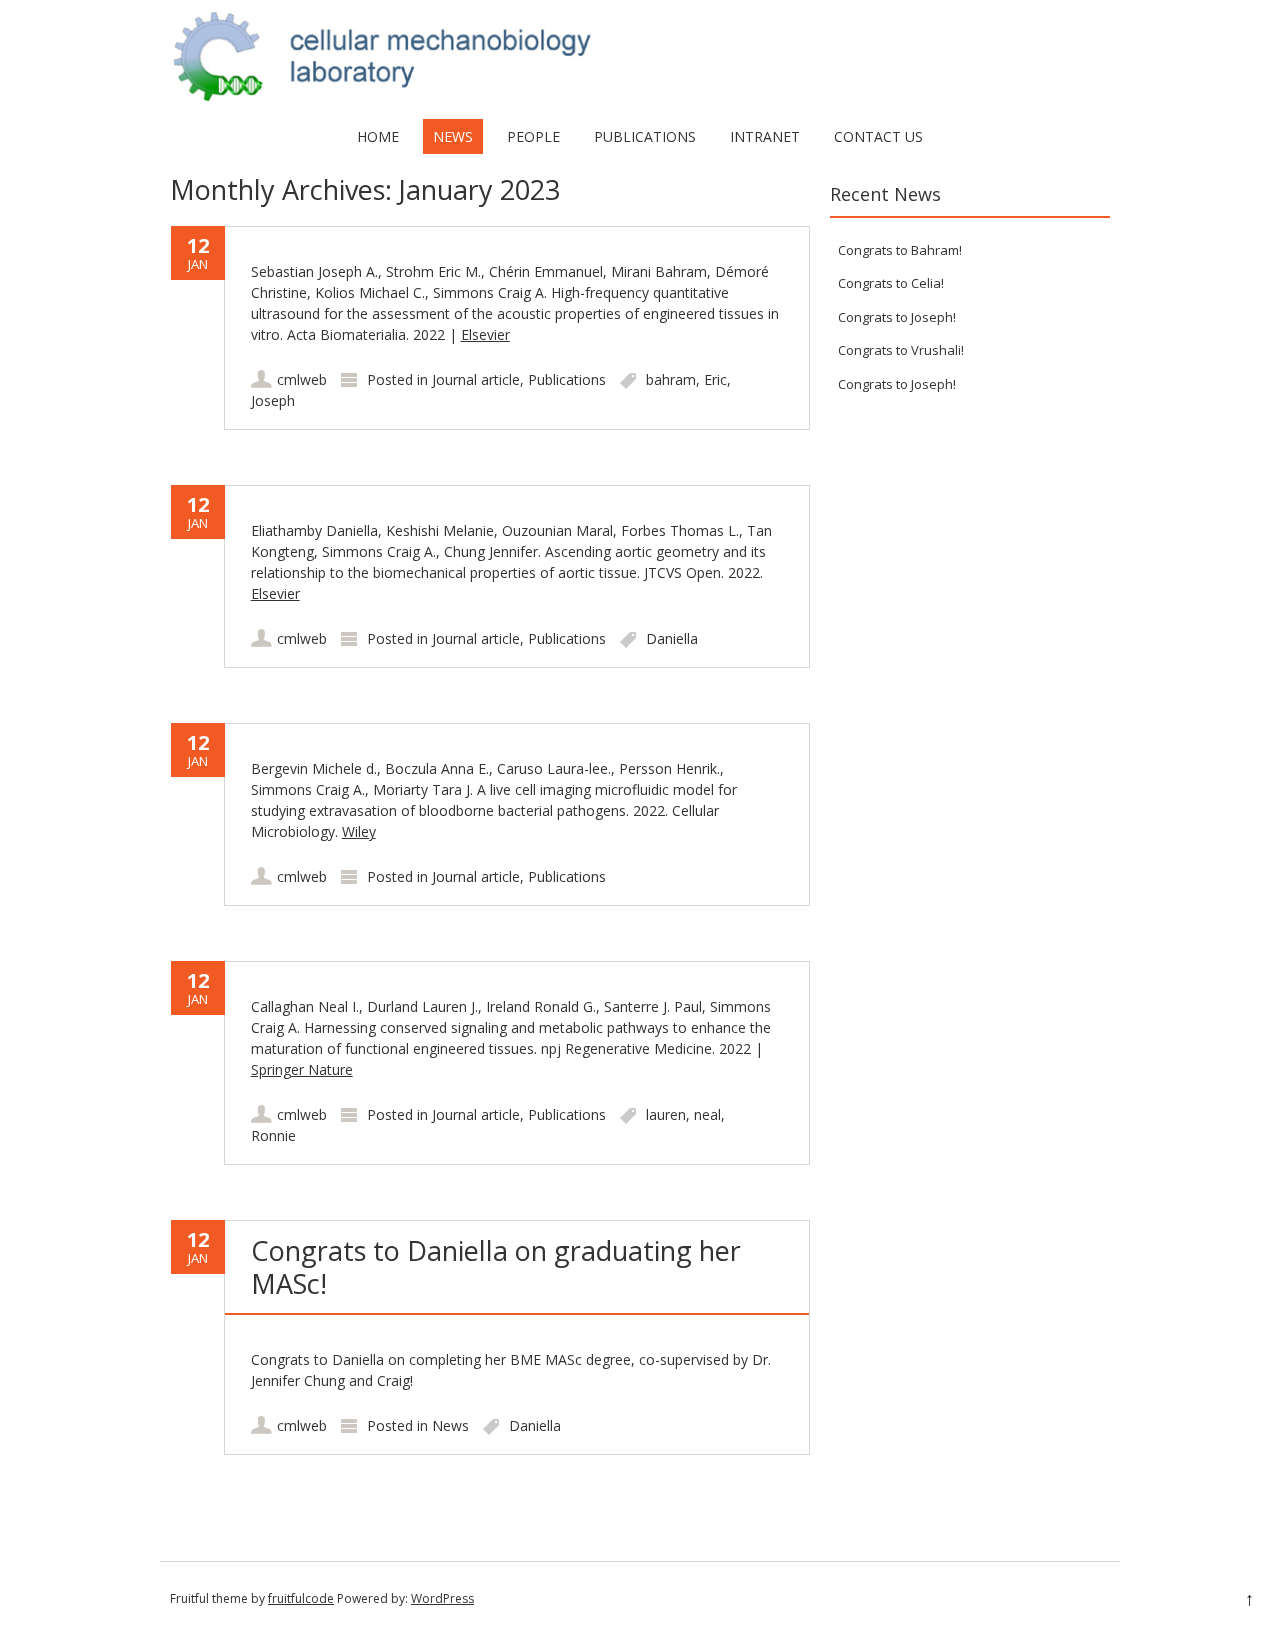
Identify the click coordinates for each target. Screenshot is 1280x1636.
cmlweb (302, 379)
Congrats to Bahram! (900, 250)
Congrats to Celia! (891, 283)
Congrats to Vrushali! (901, 350)
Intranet (765, 136)
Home (378, 136)
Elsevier (485, 334)
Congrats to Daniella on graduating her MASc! (496, 1266)
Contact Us (878, 136)
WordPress (442, 1598)
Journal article (476, 379)
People (533, 136)
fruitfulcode (301, 1598)
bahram (671, 379)
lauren (666, 1114)
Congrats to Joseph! (897, 317)
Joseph (273, 400)
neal (707, 1114)
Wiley (359, 831)
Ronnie (273, 1135)
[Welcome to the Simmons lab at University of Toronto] (640, 98)
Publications (645, 136)
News (453, 136)
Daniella (672, 638)
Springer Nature (302, 1069)
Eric (715, 379)
